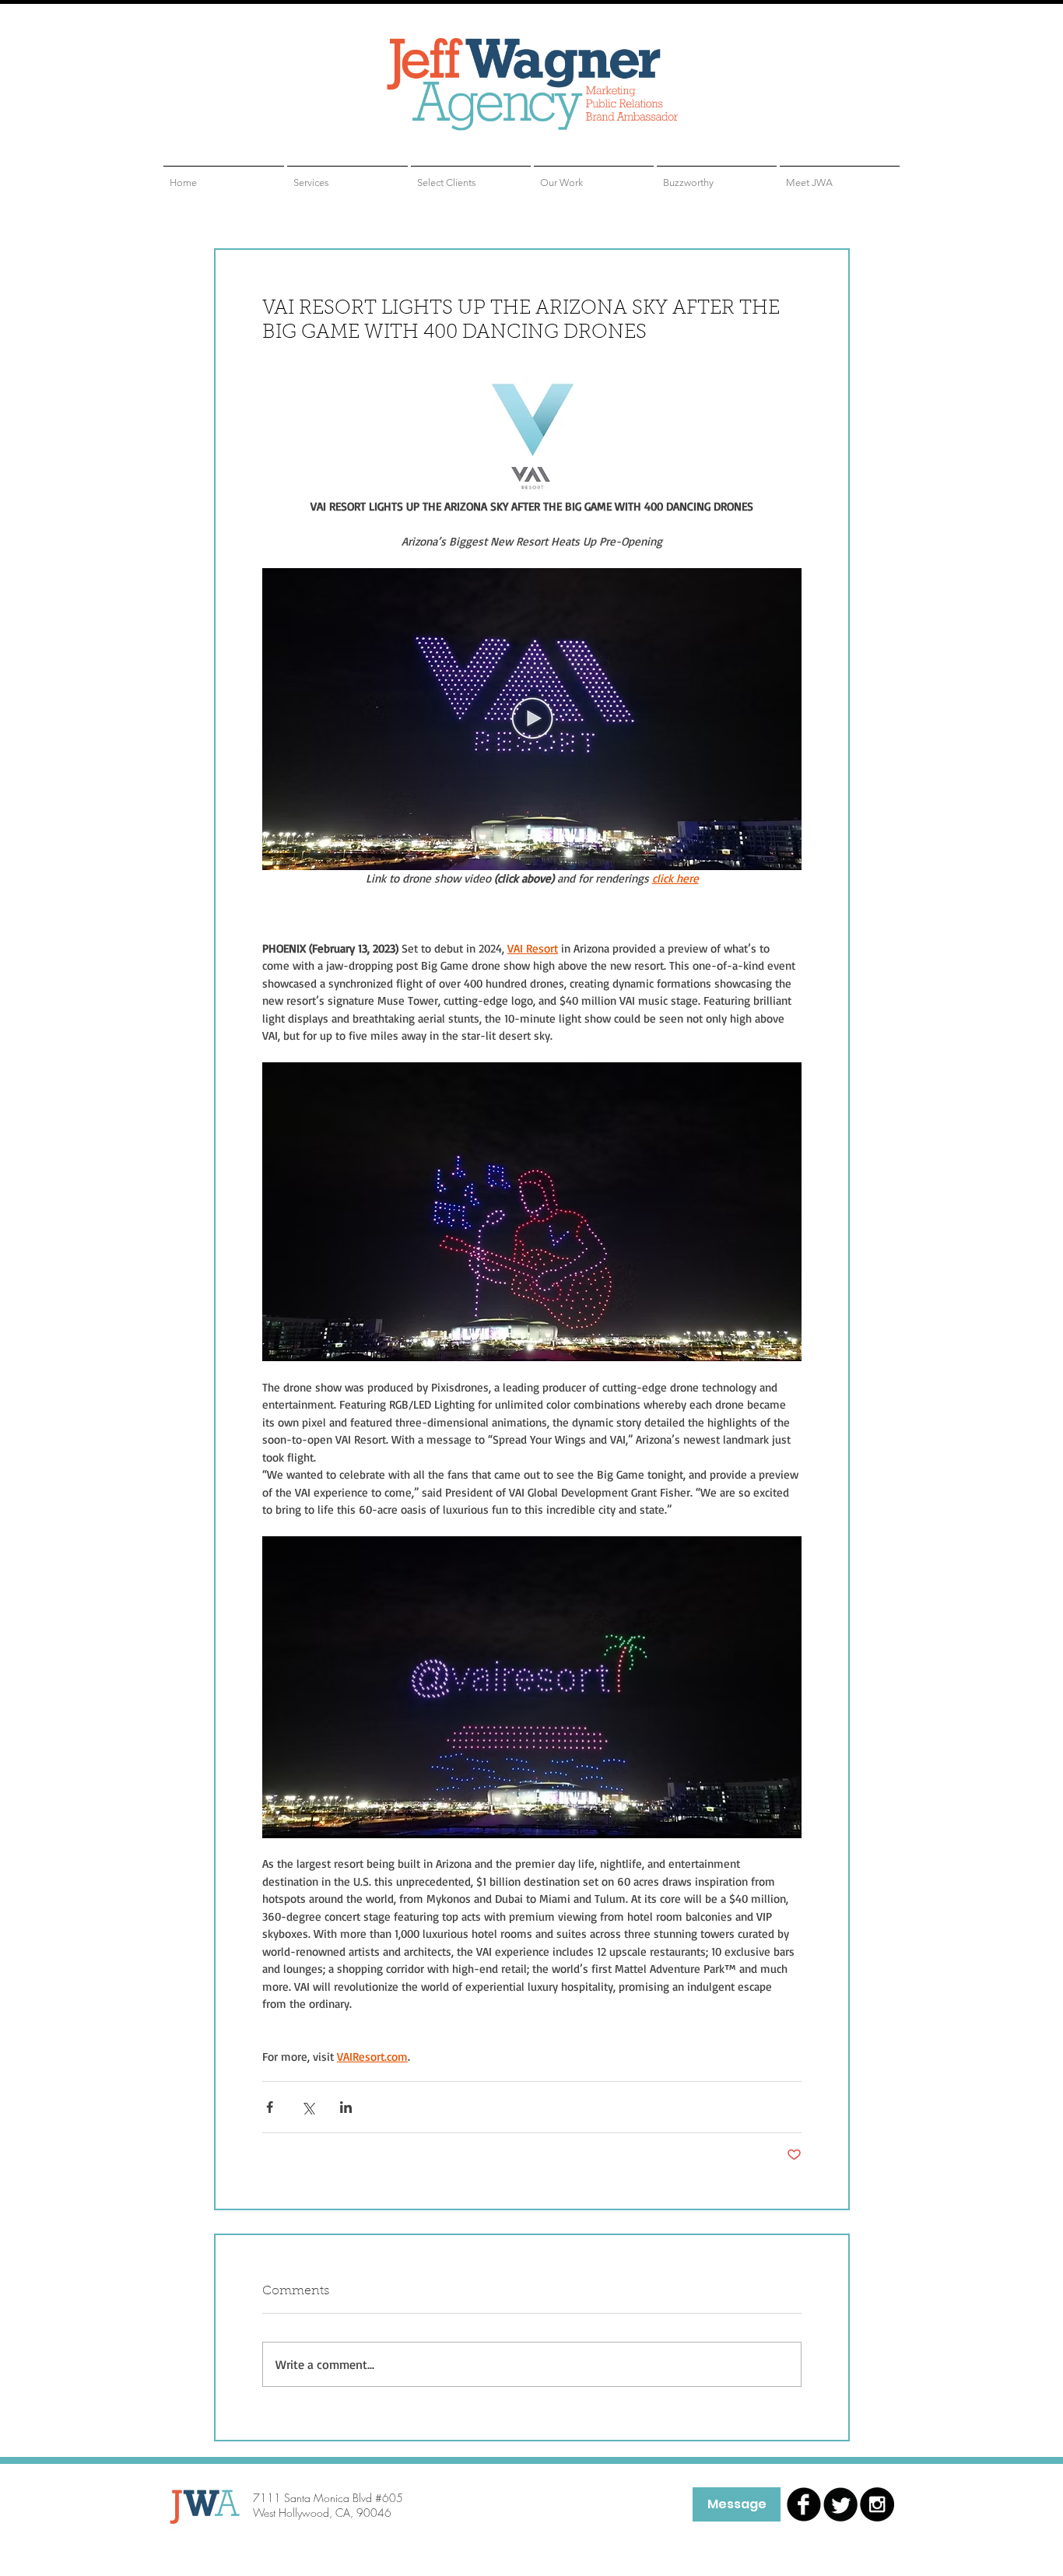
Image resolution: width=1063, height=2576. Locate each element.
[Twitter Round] (840, 2504)
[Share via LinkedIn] (346, 2107)
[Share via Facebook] (270, 2107)
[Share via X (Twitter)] (308, 2107)
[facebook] (804, 2504)
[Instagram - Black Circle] (877, 2504)
